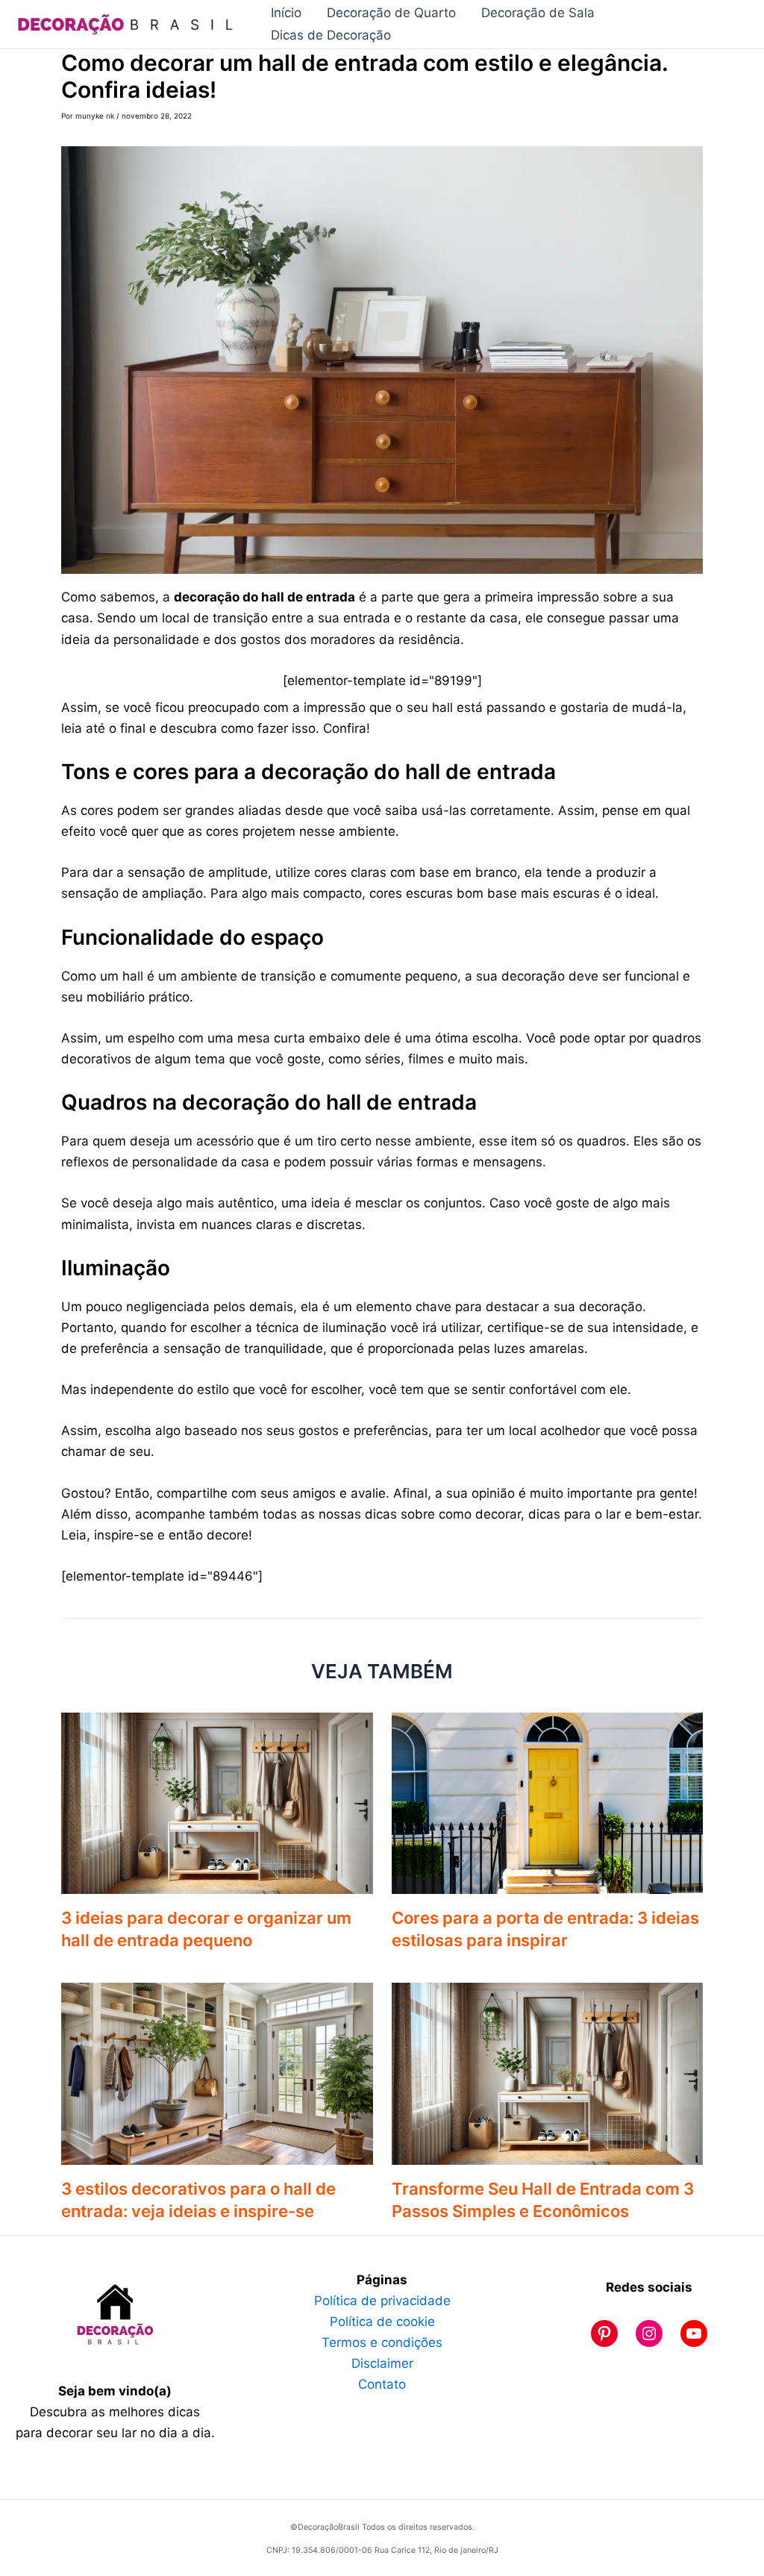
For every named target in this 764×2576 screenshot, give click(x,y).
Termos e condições (382, 2342)
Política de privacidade (382, 2301)
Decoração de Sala (538, 13)
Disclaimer (382, 2363)
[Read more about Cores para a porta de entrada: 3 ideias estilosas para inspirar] (548, 1802)
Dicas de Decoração (331, 35)
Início (286, 13)
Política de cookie (382, 2322)
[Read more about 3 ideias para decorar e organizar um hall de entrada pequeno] (217, 1802)
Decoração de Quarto (391, 13)
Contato (382, 2384)
